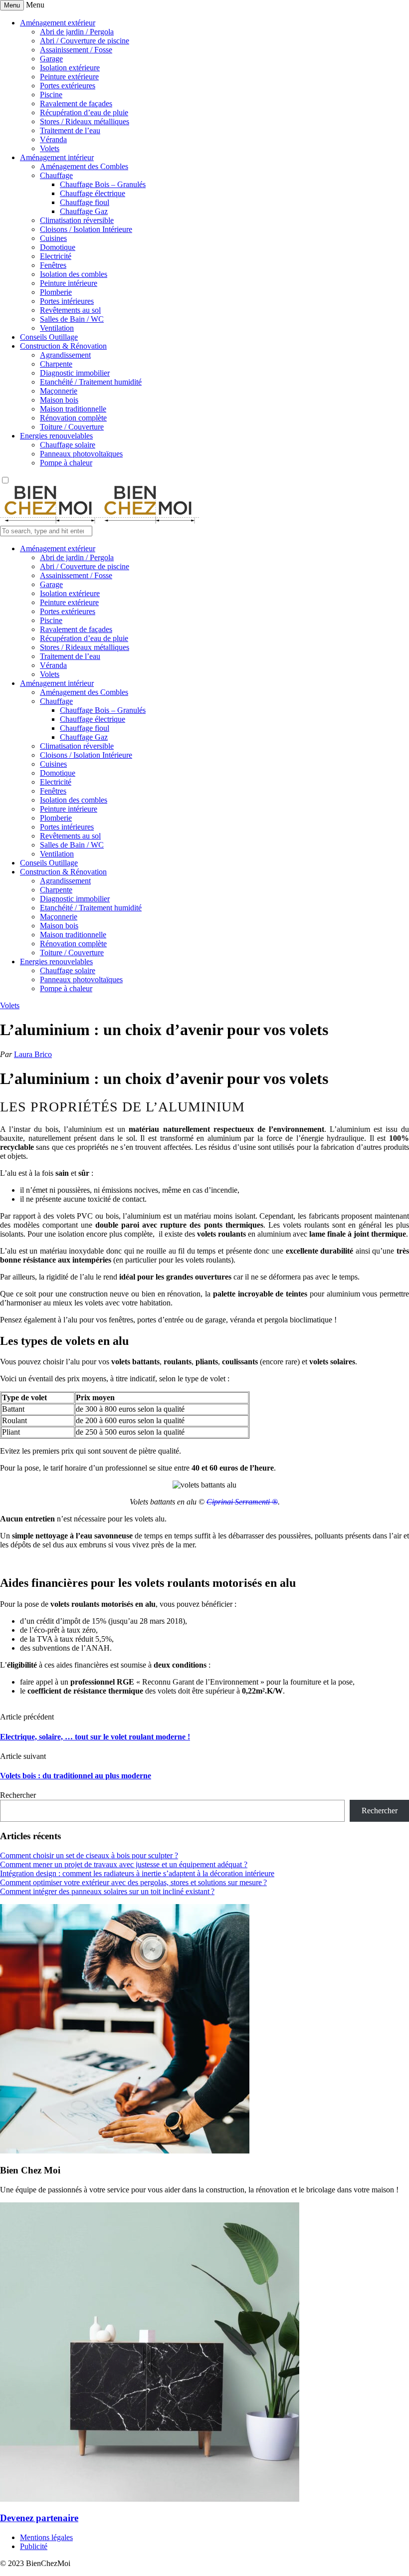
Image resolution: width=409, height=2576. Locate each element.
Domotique (58, 247)
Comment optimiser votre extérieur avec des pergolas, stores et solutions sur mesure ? (133, 1882)
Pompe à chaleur (66, 463)
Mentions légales (46, 2537)
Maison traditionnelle (73, 409)
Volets (50, 148)
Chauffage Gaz (84, 211)
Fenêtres (53, 265)
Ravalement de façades (76, 104)
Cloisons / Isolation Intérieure (86, 229)
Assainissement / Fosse (76, 50)
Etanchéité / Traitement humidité (91, 382)
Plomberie (56, 292)
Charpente (56, 364)
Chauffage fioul (85, 202)
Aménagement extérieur (58, 23)
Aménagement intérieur (57, 157)
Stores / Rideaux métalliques (85, 121)
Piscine (51, 95)
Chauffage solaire (68, 445)
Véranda (53, 139)
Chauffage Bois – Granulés (103, 184)
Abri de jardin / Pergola (77, 32)
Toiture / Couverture (72, 427)
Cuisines (53, 238)
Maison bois (59, 400)
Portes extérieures (68, 86)
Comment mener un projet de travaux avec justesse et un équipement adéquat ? (124, 1864)
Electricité (56, 256)
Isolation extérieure (70, 68)
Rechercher (18, 1795)
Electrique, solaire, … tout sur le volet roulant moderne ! (95, 1737)
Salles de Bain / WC (72, 319)
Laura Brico (33, 1054)
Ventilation (57, 328)
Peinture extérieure (69, 77)
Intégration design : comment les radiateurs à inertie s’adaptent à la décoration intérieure (137, 1873)
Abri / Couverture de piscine (85, 41)
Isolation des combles (74, 274)
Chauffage (56, 175)
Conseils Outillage (49, 337)
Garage (51, 59)
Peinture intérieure (69, 283)
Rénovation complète (73, 418)
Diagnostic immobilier (75, 373)
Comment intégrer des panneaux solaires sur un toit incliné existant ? (107, 1891)
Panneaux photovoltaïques (81, 454)
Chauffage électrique (93, 193)
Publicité (34, 2546)
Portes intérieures (67, 301)
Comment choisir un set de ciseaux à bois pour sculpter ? (89, 1855)
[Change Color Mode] (5, 481)
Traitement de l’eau (70, 130)
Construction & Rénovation (63, 346)
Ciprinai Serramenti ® (242, 1502)
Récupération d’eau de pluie (84, 112)
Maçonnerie (59, 391)
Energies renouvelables (56, 436)
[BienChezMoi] (100, 521)
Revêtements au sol (70, 310)
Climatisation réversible (77, 220)
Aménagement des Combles (84, 166)
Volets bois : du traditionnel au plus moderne (76, 1776)
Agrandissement (65, 355)
